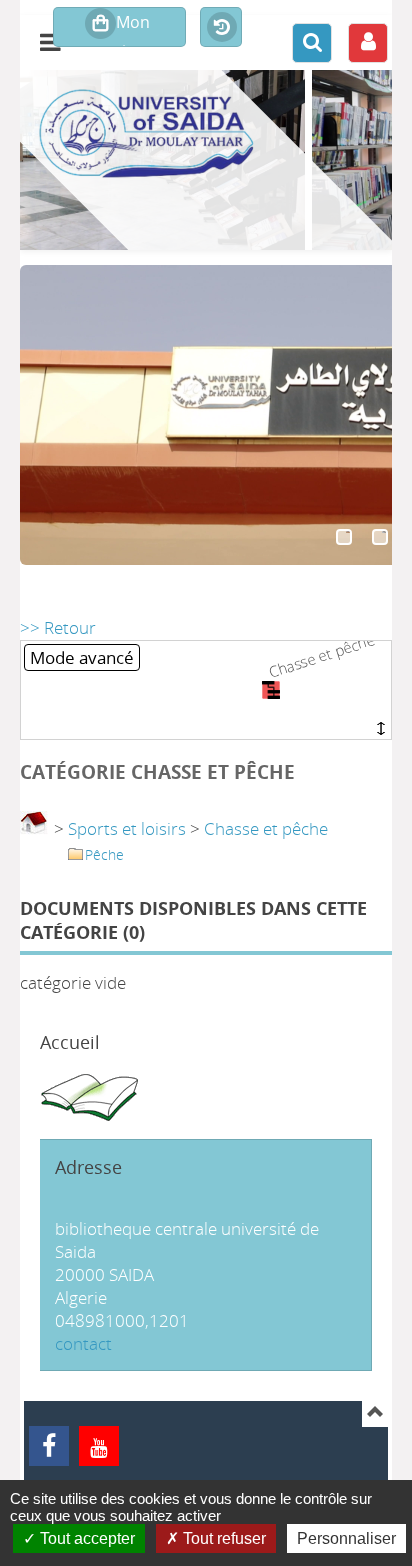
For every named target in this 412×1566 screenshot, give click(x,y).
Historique (221, 28)
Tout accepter (85, 1538)
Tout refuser (222, 1538)
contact (83, 1343)
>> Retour (58, 627)
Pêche (104, 854)
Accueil (70, 1042)
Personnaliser (346, 1538)
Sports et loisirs (127, 828)
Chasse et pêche (266, 828)
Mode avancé (82, 657)
